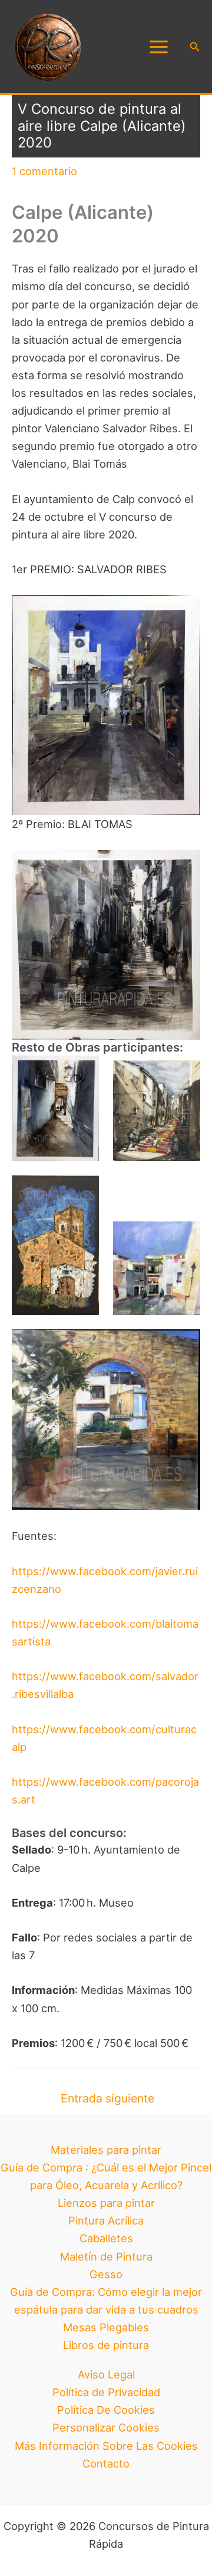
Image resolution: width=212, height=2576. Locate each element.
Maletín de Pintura (106, 2256)
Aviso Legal (106, 2374)
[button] (195, 47)
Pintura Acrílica (106, 2220)
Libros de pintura (106, 2345)
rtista (37, 1641)
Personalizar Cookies (106, 2427)
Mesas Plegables (106, 2327)
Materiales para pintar (106, 2150)
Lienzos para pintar (106, 2203)
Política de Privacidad (106, 2392)
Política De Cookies (106, 2410)
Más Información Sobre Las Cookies (106, 2446)
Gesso (106, 2274)
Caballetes (106, 2238)
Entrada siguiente (107, 2098)
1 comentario (44, 171)
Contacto (106, 2463)
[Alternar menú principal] (158, 47)
